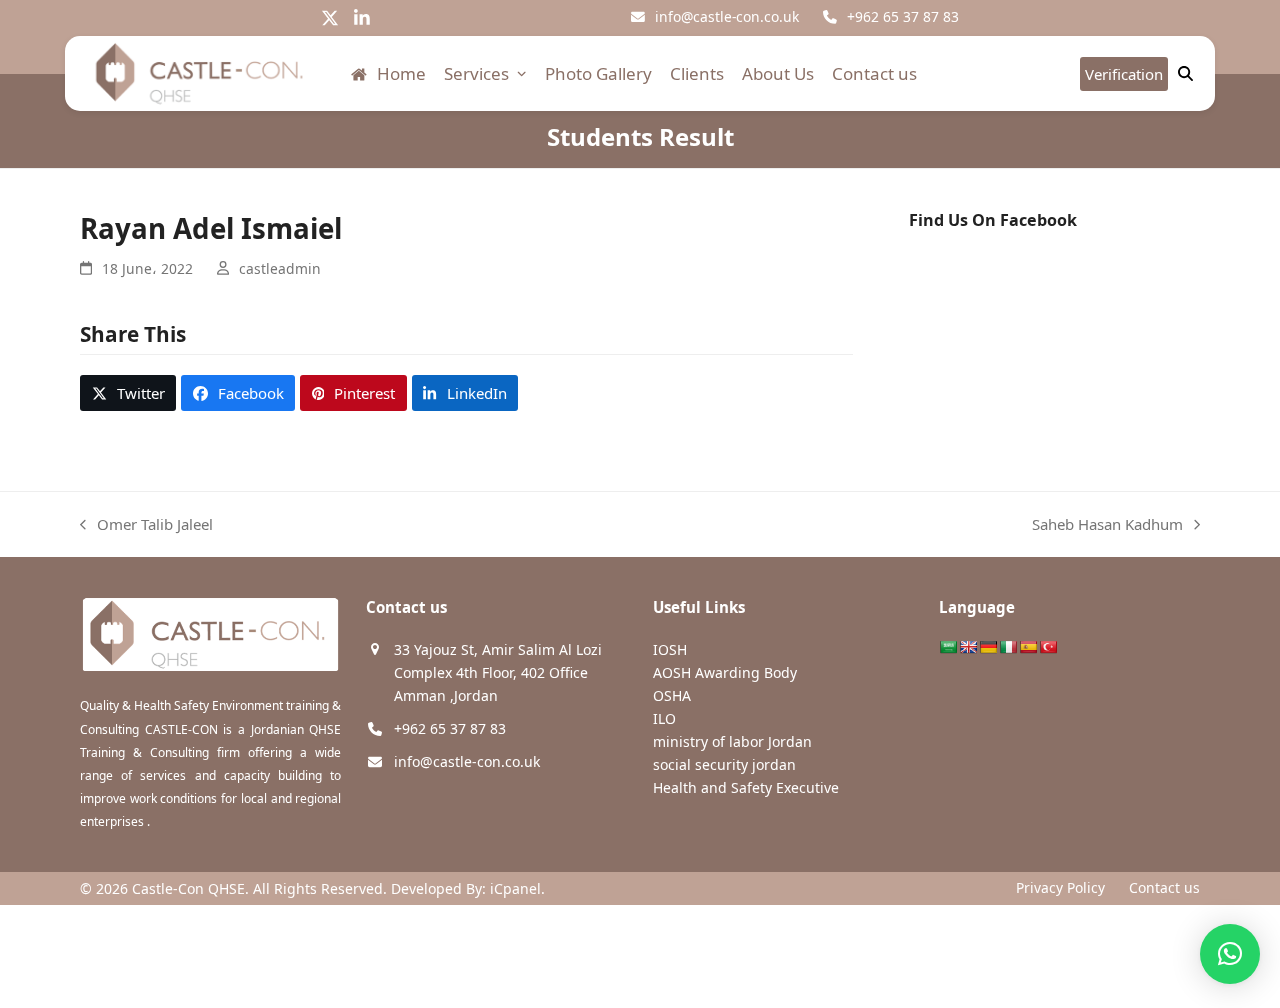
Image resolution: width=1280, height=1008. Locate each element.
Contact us (1164, 887)
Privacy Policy (1060, 887)
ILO (664, 718)
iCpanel (515, 888)
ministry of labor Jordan (732, 741)
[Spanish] (1028, 647)
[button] (128, 393)
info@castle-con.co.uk (727, 16)
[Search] (1185, 73)
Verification (1124, 74)
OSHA (672, 695)
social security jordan (724, 764)
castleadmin (280, 268)
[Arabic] (948, 647)
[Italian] (1008, 647)
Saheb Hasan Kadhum (1107, 525)
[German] (988, 647)
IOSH (670, 649)
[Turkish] (1048, 647)
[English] (968, 647)
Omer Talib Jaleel (146, 525)
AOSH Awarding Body (725, 672)
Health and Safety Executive (746, 787)
